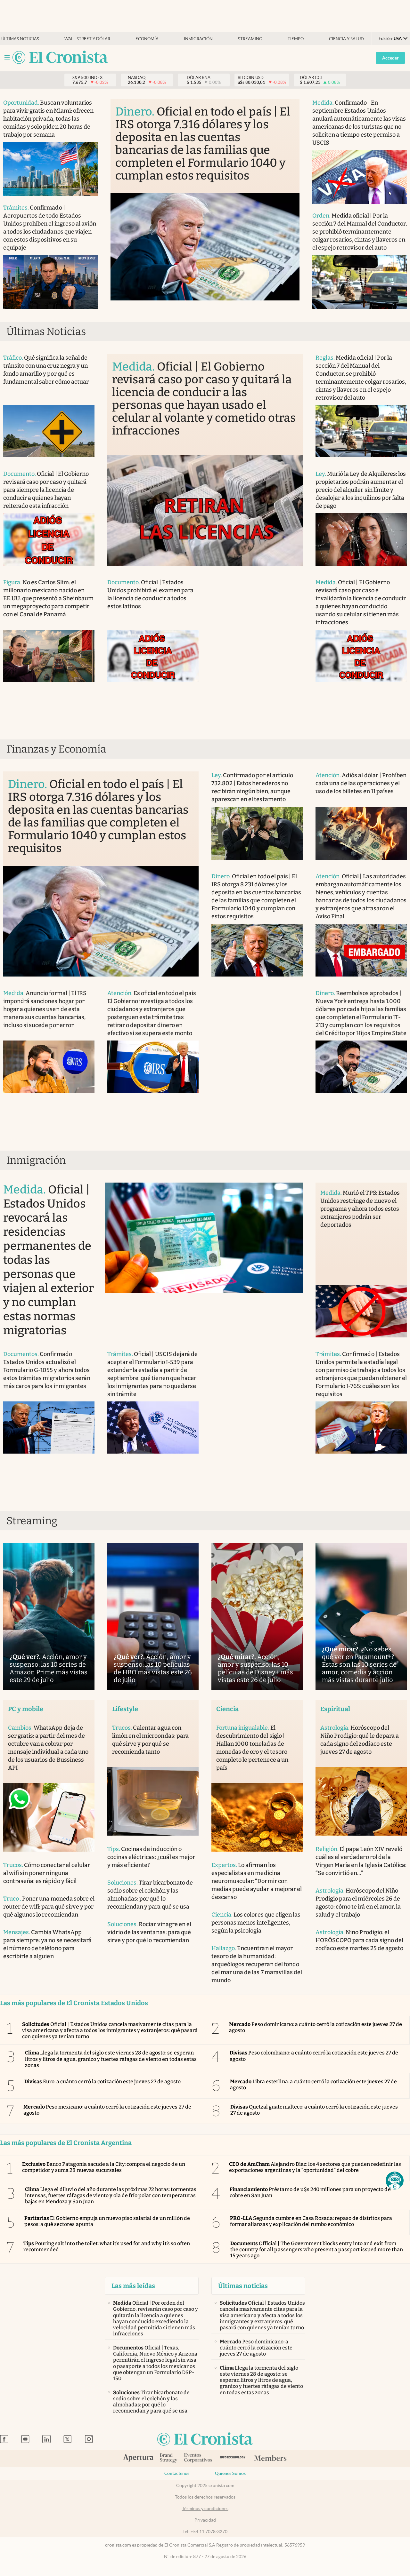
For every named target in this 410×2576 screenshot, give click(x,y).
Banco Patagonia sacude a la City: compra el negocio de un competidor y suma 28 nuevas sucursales (104, 2167)
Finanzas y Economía (56, 749)
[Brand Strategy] (169, 2458)
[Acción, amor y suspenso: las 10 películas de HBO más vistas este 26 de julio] (153, 1617)
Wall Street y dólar (87, 39)
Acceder (390, 58)
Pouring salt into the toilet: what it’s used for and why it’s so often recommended (107, 2246)
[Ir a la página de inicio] (60, 58)
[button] (395, 2181)
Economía (147, 39)
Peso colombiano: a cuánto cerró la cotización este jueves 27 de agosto (314, 2056)
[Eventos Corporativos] (198, 2458)
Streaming (250, 39)
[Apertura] (138, 2459)
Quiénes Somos (230, 2473)
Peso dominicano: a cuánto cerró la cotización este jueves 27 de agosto (316, 2027)
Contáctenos (177, 2473)
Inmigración (198, 39)
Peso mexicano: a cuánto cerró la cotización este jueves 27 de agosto (107, 2110)
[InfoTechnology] (233, 2458)
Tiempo (296, 39)
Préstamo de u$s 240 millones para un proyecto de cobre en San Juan (310, 2192)
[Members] (270, 2459)
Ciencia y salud (346, 39)
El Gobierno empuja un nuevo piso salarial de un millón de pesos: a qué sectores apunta (107, 2221)
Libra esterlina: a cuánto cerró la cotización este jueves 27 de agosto (313, 2085)
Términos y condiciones (205, 2508)
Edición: (390, 39)
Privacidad (205, 2520)
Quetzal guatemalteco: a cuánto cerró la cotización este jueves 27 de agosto (314, 2110)
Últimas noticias (20, 39)
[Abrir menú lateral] (7, 57)
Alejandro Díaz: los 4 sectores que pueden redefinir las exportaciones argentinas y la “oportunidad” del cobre (315, 2167)
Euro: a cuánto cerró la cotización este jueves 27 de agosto (102, 2082)
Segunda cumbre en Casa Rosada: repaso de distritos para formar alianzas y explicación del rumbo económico (311, 2221)
